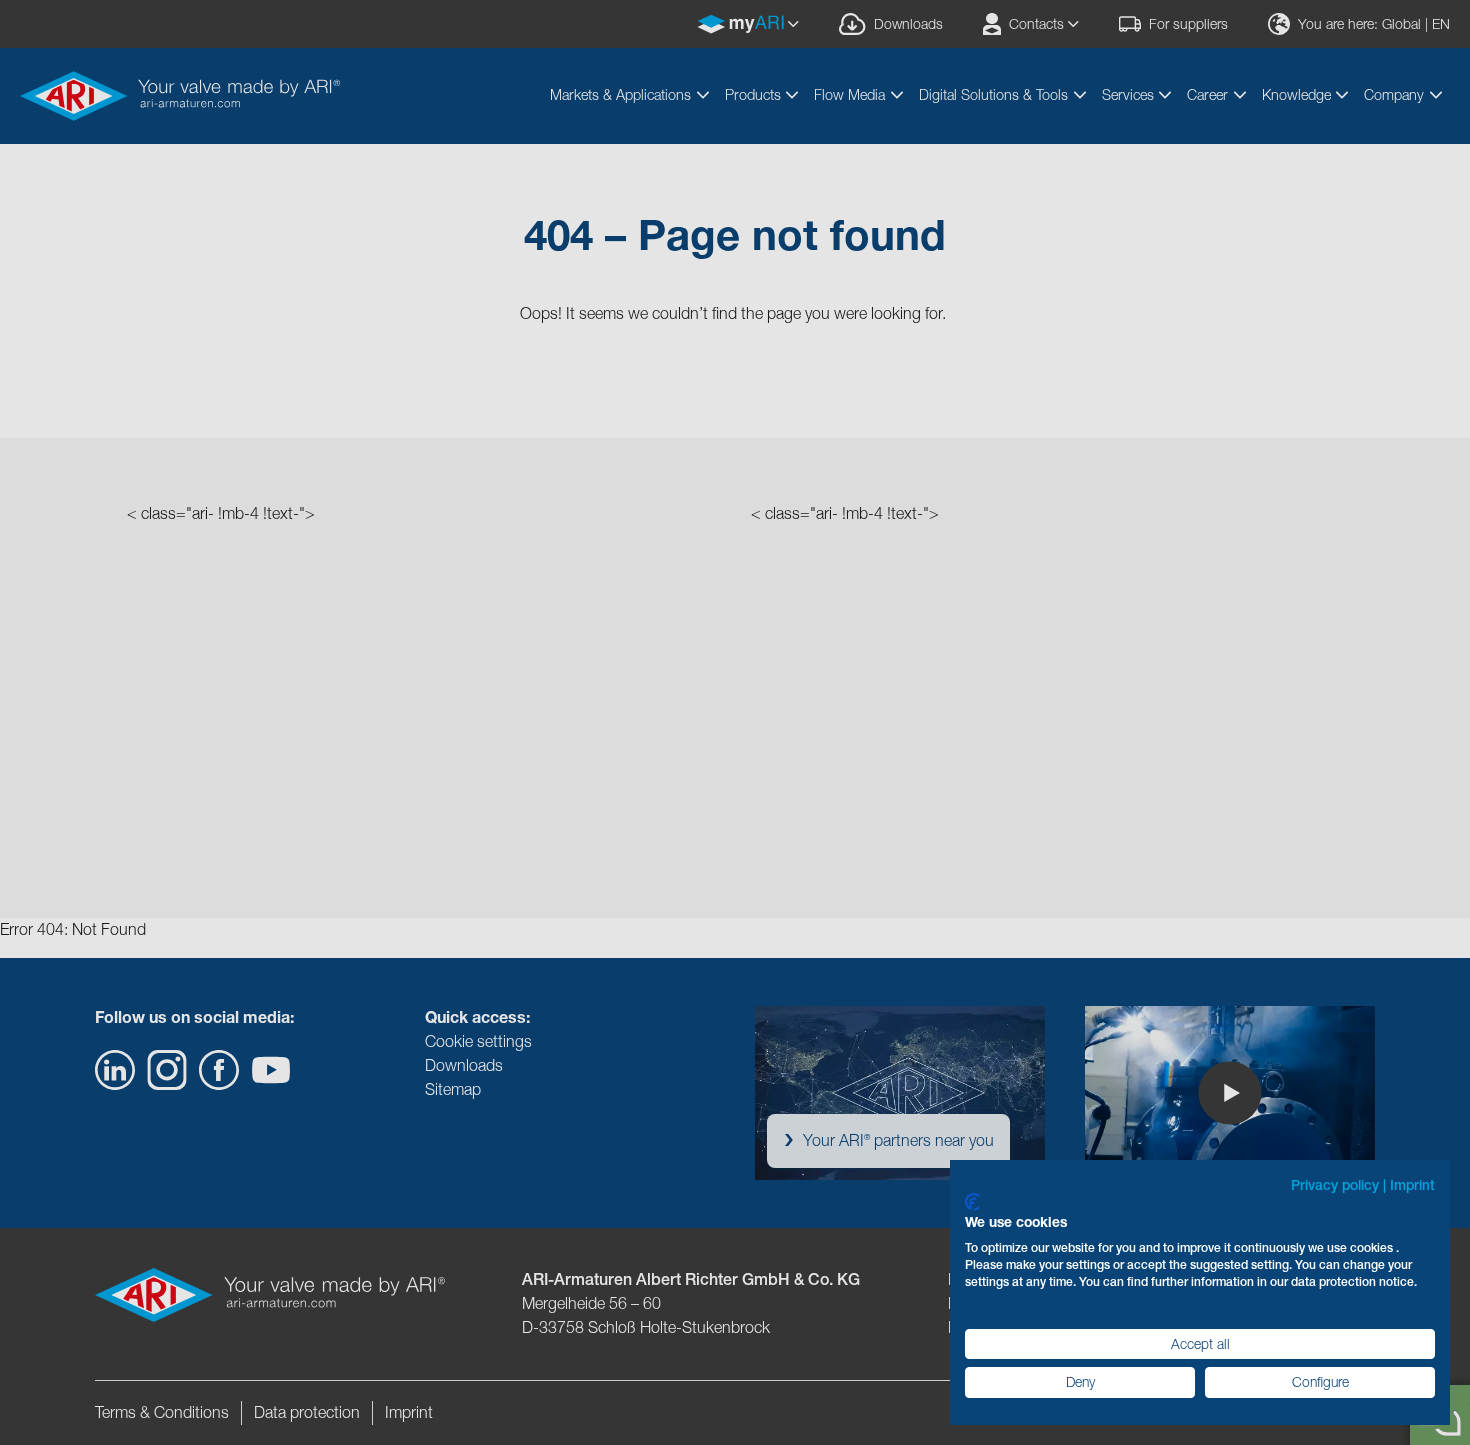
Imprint (1412, 1185)
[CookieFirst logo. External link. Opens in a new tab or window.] (972, 1202)
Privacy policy (1335, 1185)
